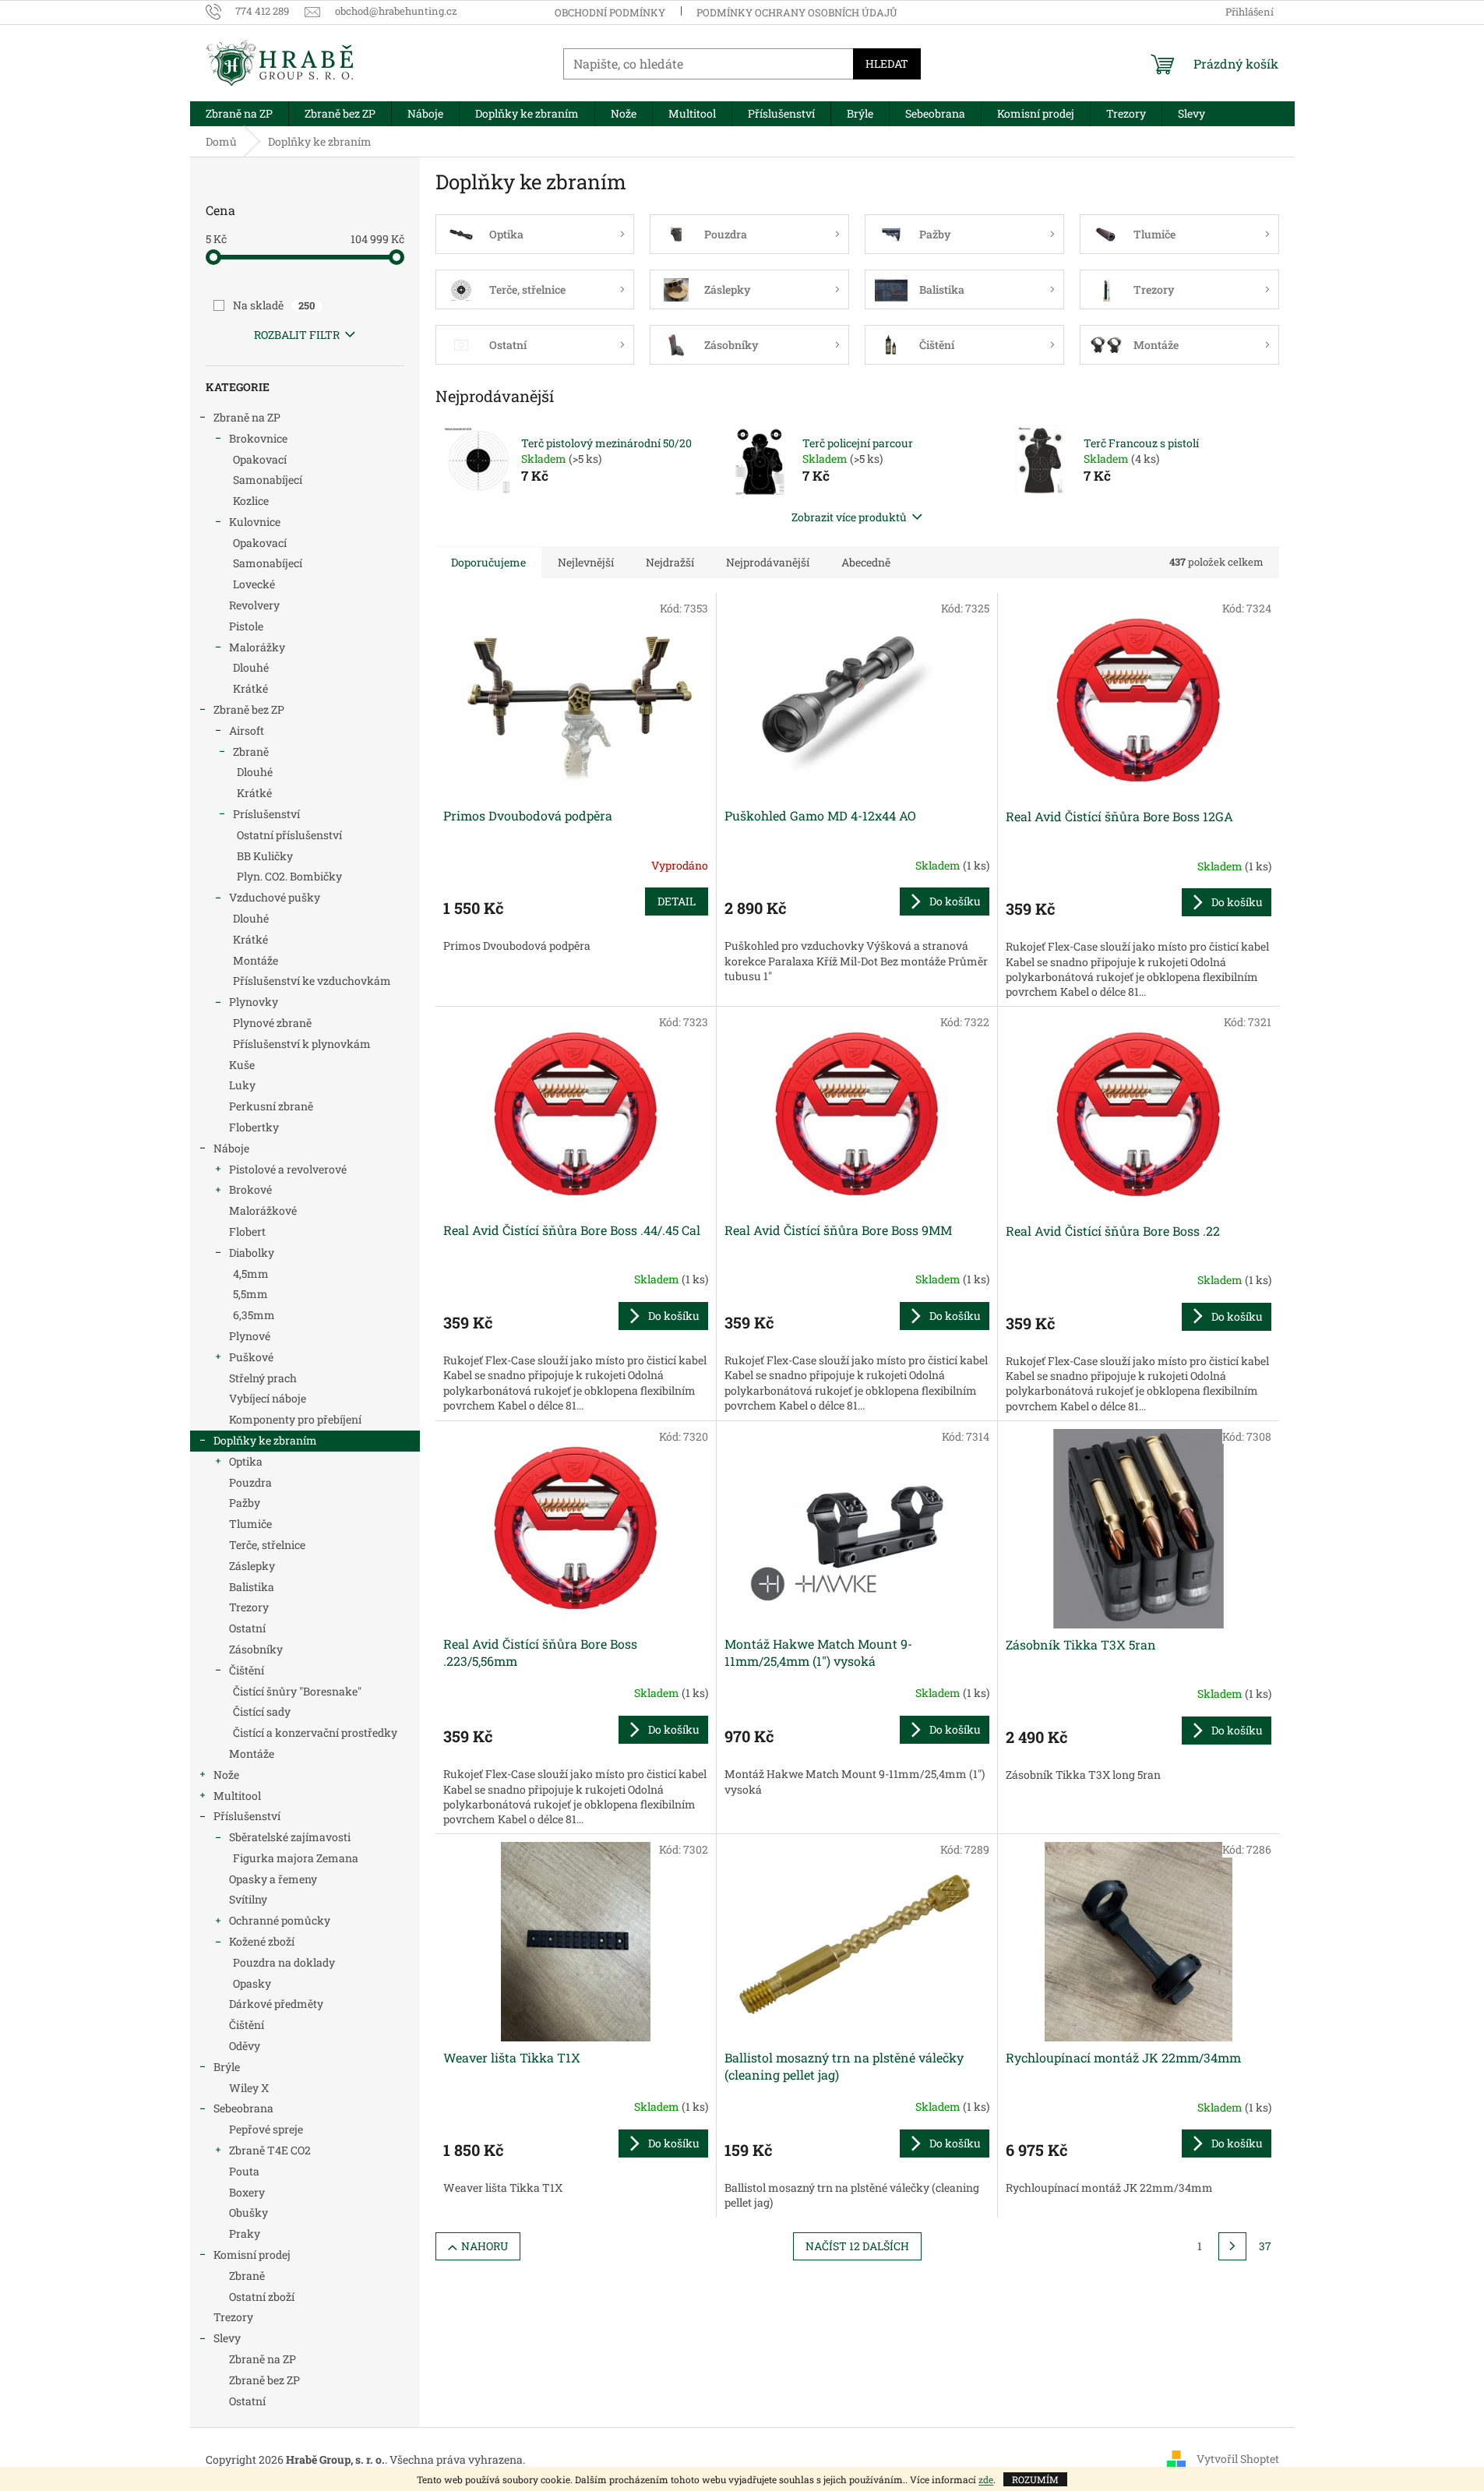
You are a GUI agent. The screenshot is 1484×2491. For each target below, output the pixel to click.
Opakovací (260, 459)
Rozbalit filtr (297, 335)
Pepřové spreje (266, 2129)
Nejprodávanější (768, 562)
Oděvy (245, 2046)
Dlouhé (251, 667)
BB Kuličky (265, 856)
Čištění (247, 1670)
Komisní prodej (252, 2255)
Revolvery (254, 605)
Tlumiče (250, 1524)
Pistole (246, 626)
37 (1265, 2246)
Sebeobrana (243, 2108)
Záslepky (252, 1566)
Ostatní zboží (262, 2297)
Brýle (227, 2067)
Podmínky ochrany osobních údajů (797, 12)
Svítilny (248, 1899)
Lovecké (254, 584)
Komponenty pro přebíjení (295, 1419)
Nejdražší (670, 562)
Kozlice (251, 501)
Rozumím (1035, 2479)
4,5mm (251, 1274)
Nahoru (485, 2246)
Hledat (887, 64)
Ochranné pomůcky (280, 1920)
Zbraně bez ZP (249, 709)
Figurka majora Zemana (296, 1858)
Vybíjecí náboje (268, 1398)
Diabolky (252, 1253)
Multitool (237, 1796)
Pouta (244, 2171)
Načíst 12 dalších (857, 2246)
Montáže (256, 960)
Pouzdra (250, 1482)
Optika (246, 1461)
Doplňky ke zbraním (265, 1440)
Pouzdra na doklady (284, 1962)
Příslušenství (247, 1816)
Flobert (247, 1231)
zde (986, 2479)
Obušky (249, 2212)
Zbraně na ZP (247, 417)
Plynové (250, 1336)
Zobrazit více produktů (849, 517)
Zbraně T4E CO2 (270, 2150)
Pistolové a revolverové (288, 1169)
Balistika (252, 1587)
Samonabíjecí (268, 480)
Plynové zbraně (272, 1023)
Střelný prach (263, 1378)
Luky (242, 1085)
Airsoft (247, 730)
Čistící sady (262, 1711)
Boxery (247, 2192)
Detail (677, 901)
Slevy (227, 2338)
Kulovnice (255, 522)
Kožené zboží (262, 1941)
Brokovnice (258, 438)
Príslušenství (266, 814)
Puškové (251, 1357)
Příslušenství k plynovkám (302, 1044)
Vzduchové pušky (275, 897)
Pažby (245, 1503)
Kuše (242, 1065)
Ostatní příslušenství (289, 835)
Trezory (249, 1607)
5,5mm (250, 1294)
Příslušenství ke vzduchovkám (312, 981)
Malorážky (257, 647)
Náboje (231, 1148)
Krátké (250, 688)
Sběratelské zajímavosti (290, 1837)
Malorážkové (263, 1210)
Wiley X (249, 2088)
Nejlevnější (586, 562)
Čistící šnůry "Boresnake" (297, 1691)
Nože (226, 1775)
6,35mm (254, 1315)
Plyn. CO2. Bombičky (289, 876)
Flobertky (254, 1127)
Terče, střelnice (267, 1545)
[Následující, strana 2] (1232, 2246)
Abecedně (866, 562)
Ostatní (247, 1628)
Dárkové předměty (276, 2004)
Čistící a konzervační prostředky (315, 1732)
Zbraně (251, 752)
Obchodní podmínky (610, 12)
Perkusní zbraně (271, 1106)
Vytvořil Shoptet (1238, 2459)
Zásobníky (256, 1649)
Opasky (252, 1983)
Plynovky (254, 1002)
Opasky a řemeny (273, 1879)
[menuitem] (239, 114)
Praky (245, 2233)
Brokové (250, 1189)
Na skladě (274, 305)
